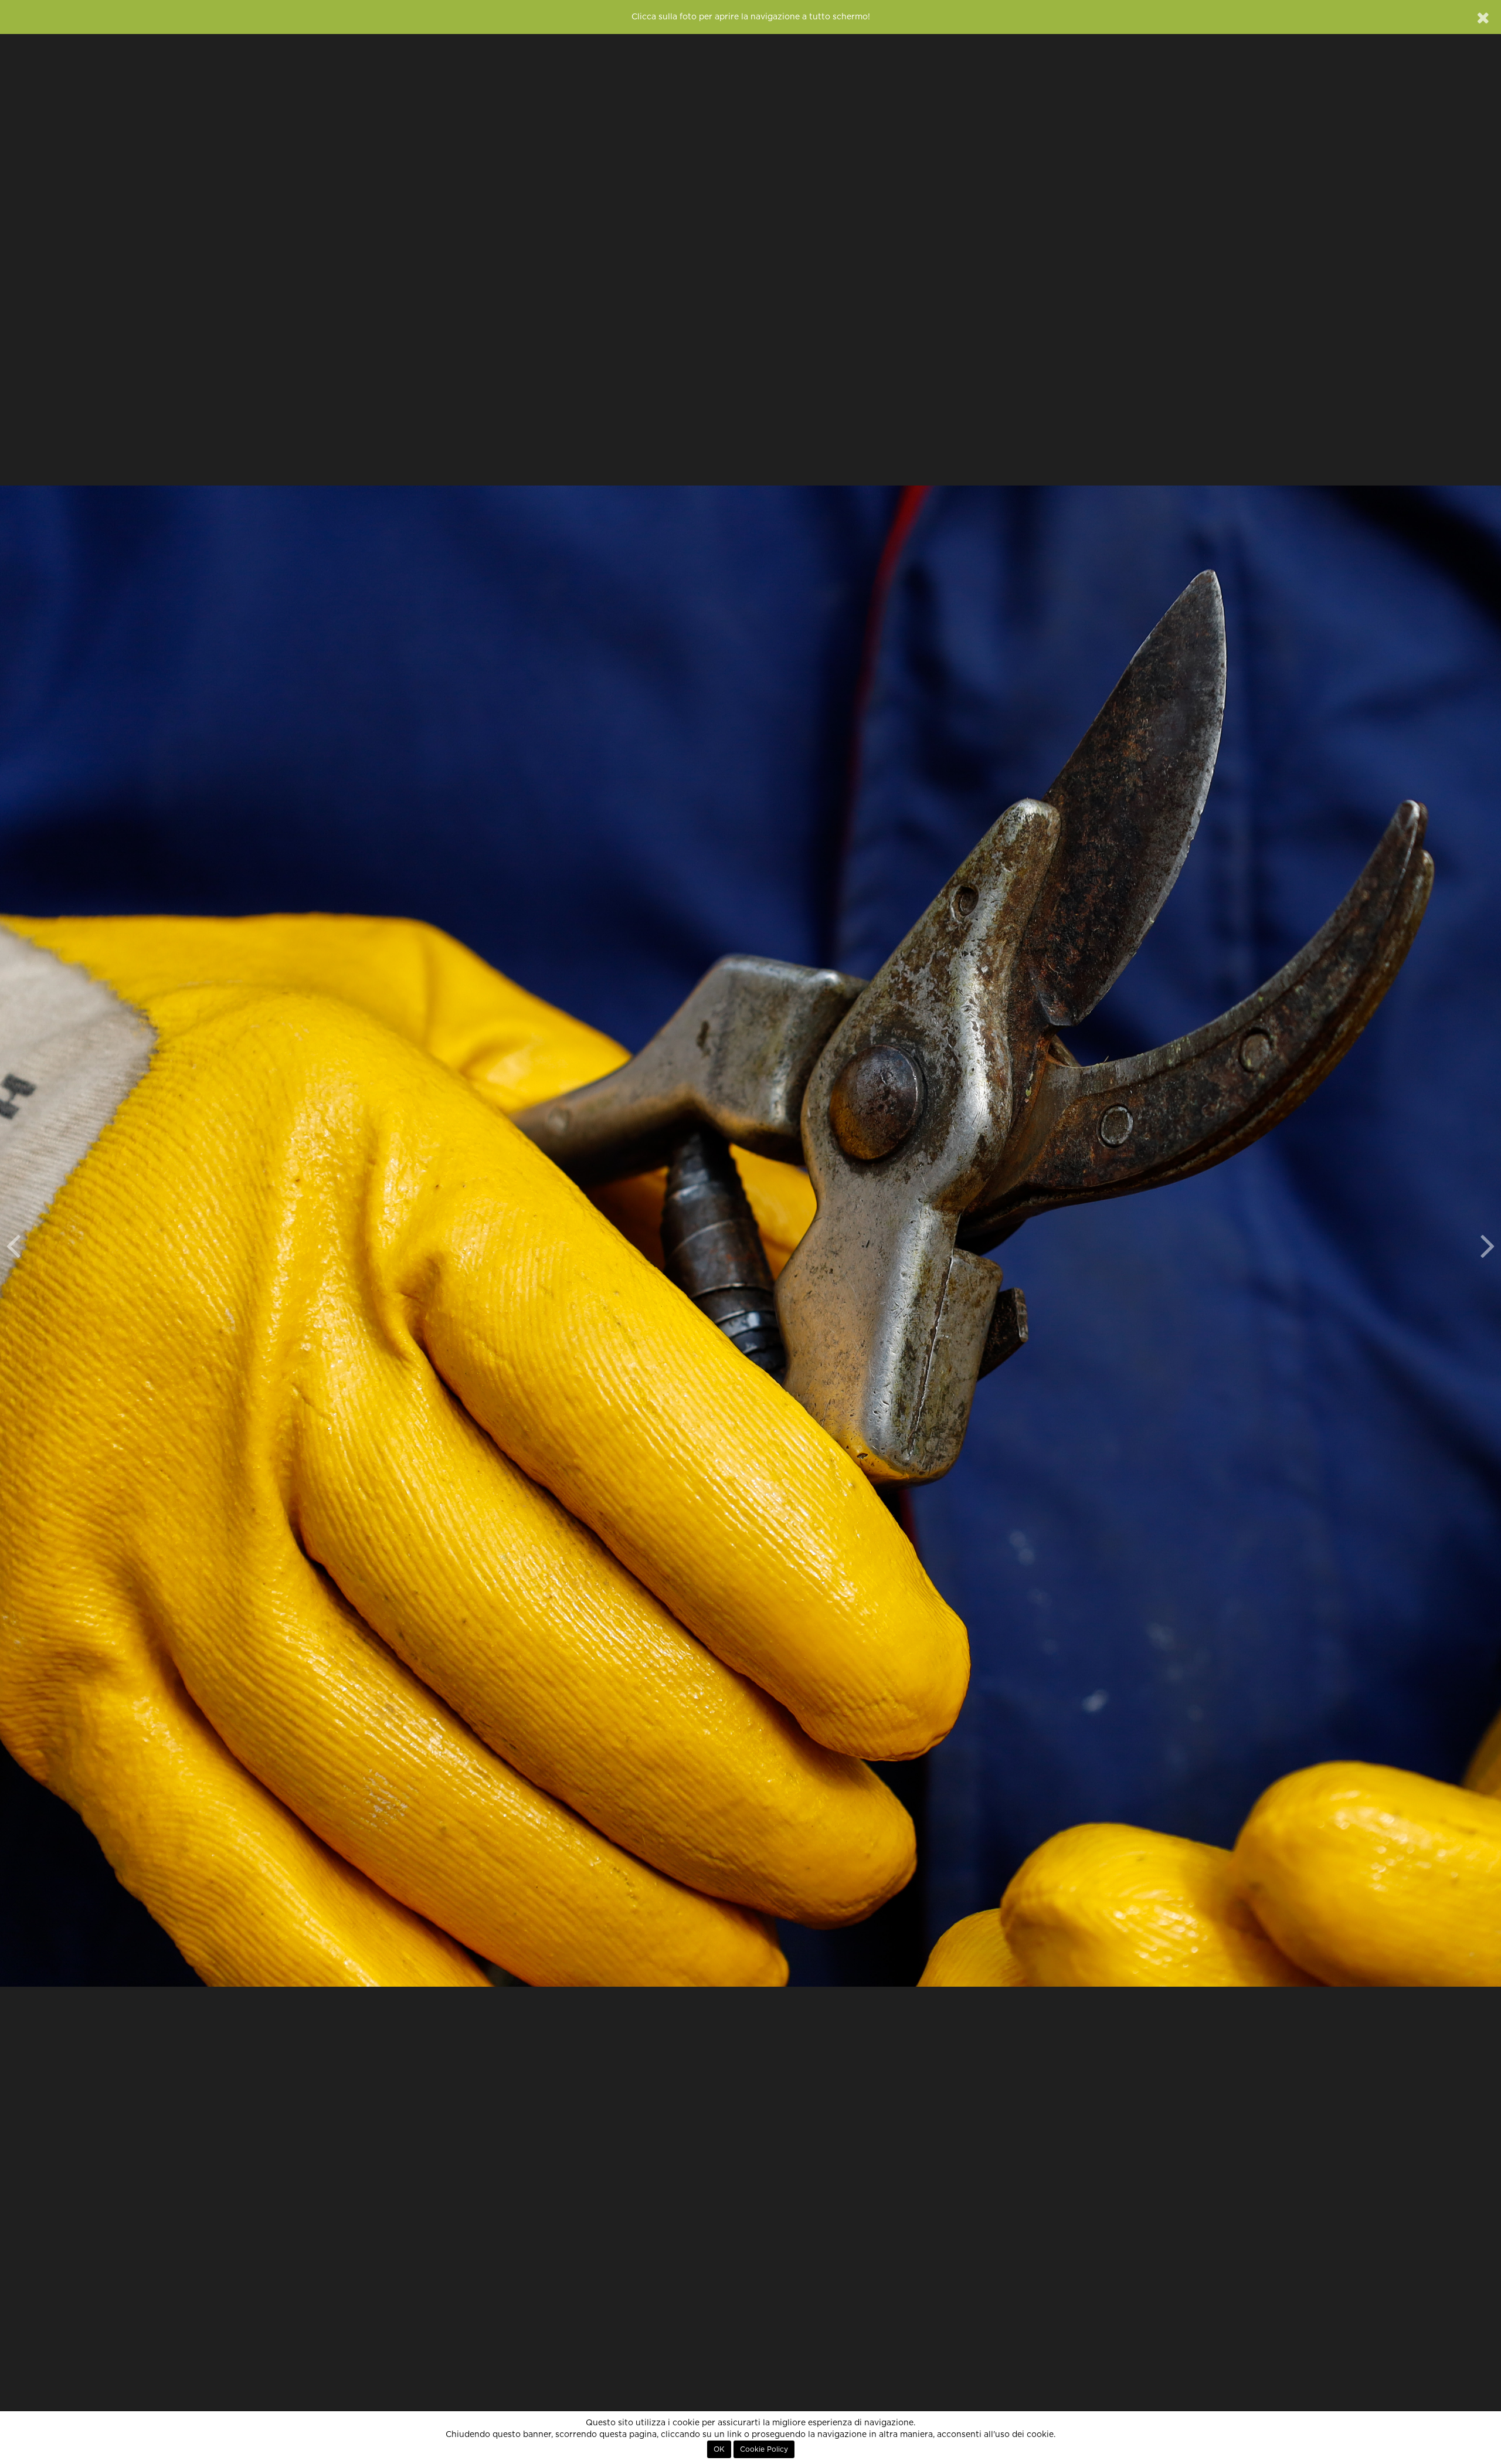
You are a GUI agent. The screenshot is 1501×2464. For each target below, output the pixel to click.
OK (719, 2449)
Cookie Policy (764, 2449)
